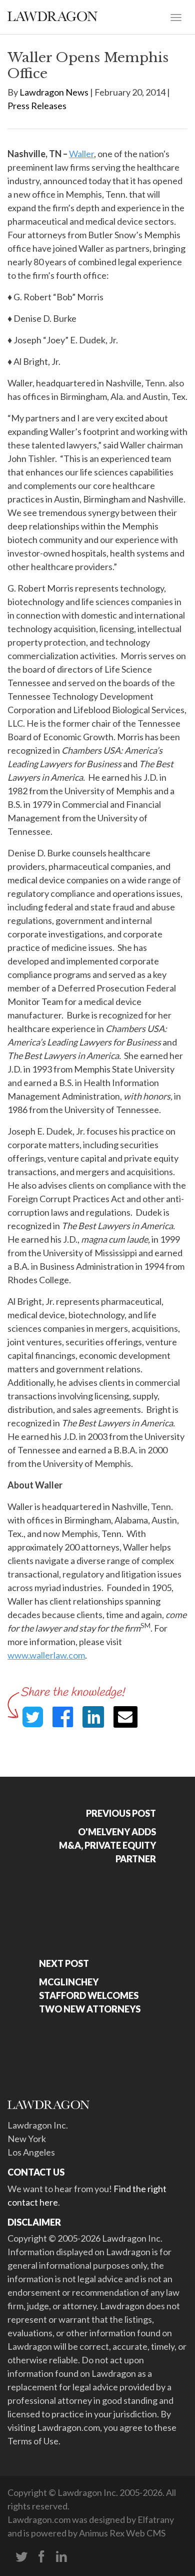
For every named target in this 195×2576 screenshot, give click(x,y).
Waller (81, 154)
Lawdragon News (54, 92)
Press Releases (37, 106)
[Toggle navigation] (176, 17)
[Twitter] (21, 2557)
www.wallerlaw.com (46, 1655)
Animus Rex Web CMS (122, 2533)
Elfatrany (156, 2519)
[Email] (125, 1717)
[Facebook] (41, 2557)
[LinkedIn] (61, 2557)
